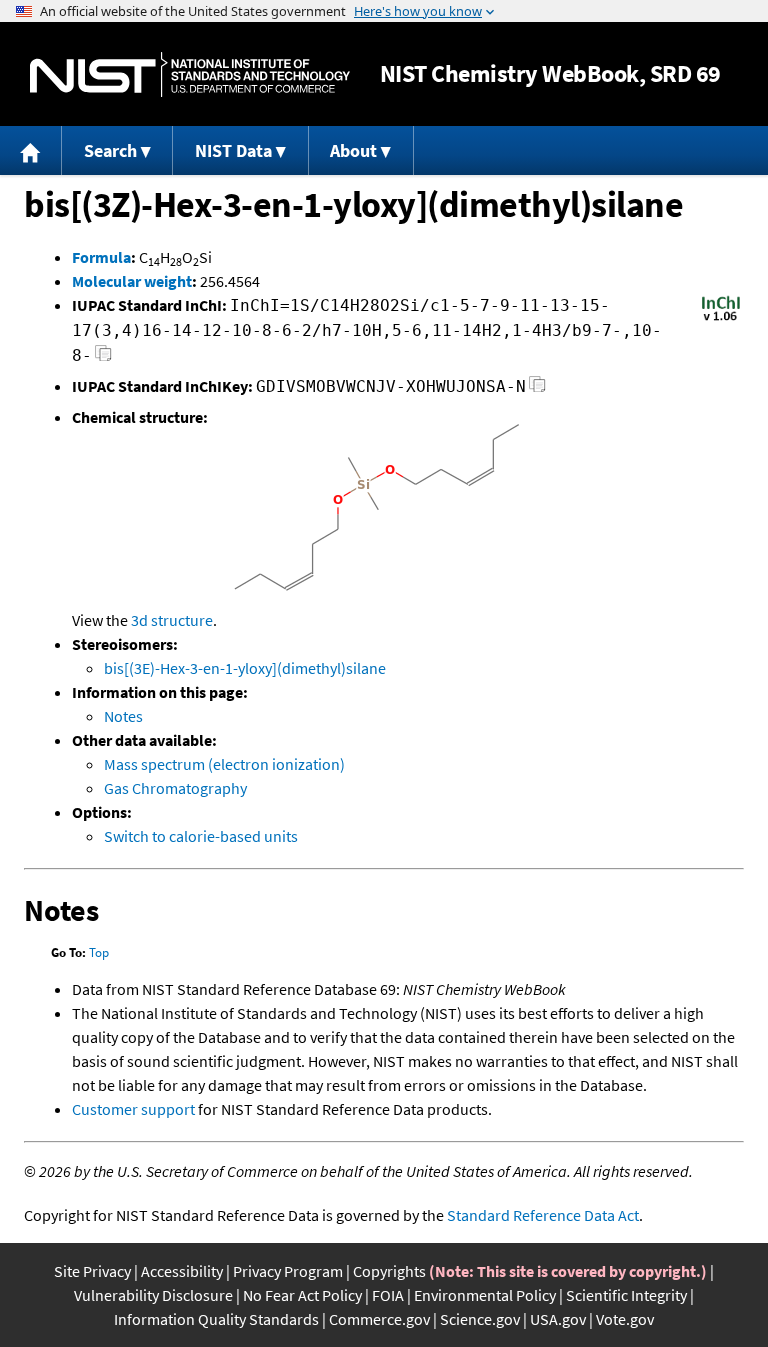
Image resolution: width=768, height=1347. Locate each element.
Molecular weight (132, 281)
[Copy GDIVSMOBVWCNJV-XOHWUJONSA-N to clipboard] (537, 389)
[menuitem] (31, 150)
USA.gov (558, 1319)
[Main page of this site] (31, 150)
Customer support (133, 1109)
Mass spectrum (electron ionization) (224, 764)
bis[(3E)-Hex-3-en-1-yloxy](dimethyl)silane (245, 668)
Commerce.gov (379, 1319)
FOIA (388, 1295)
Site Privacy (92, 1271)
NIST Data (233, 150)
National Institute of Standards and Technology (190, 74)
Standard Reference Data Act (543, 1215)
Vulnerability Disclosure (153, 1295)
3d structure (172, 620)
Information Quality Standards (216, 1319)
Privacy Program (288, 1271)
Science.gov (480, 1319)
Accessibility (182, 1271)
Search (110, 150)
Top (99, 952)
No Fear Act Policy (302, 1295)
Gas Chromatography (175, 788)
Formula (101, 257)
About (353, 150)
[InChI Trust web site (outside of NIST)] (721, 319)
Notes (123, 716)
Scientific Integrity (626, 1295)
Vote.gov (625, 1319)
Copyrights (389, 1271)
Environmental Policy (485, 1295)
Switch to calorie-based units (201, 836)
